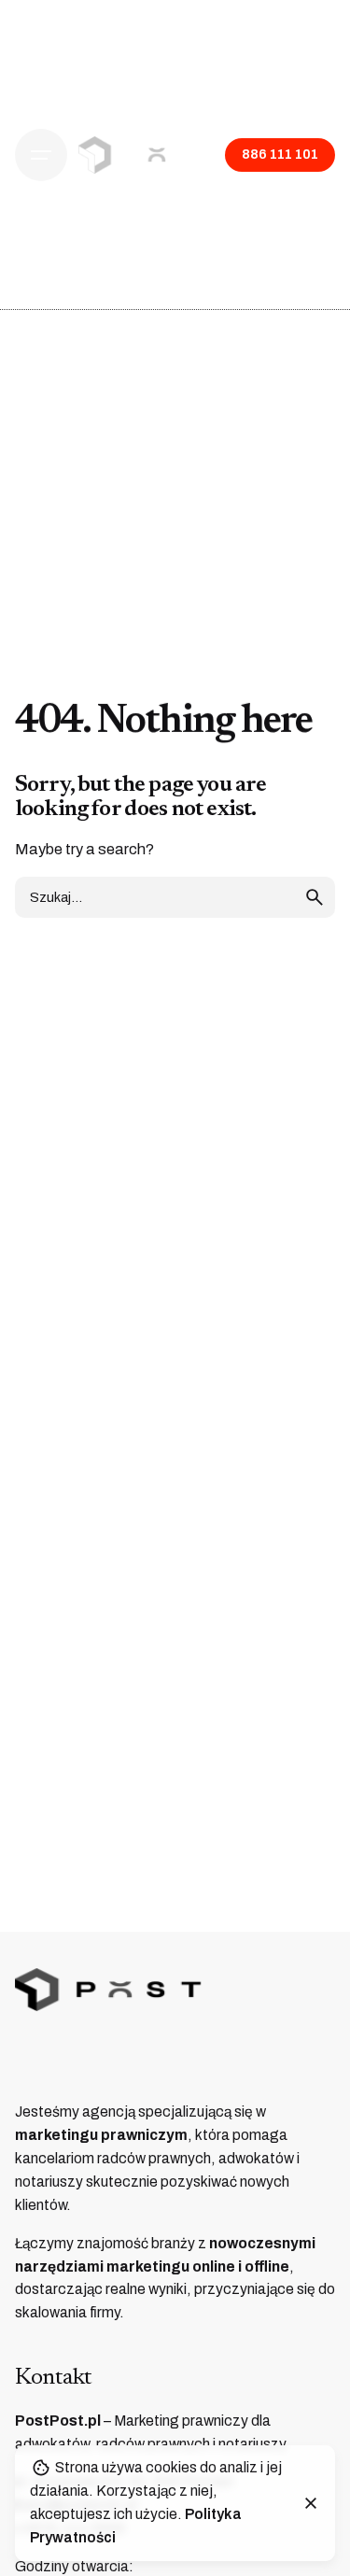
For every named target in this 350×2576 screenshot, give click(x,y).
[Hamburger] (41, 155)
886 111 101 (280, 154)
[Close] (311, 2503)
